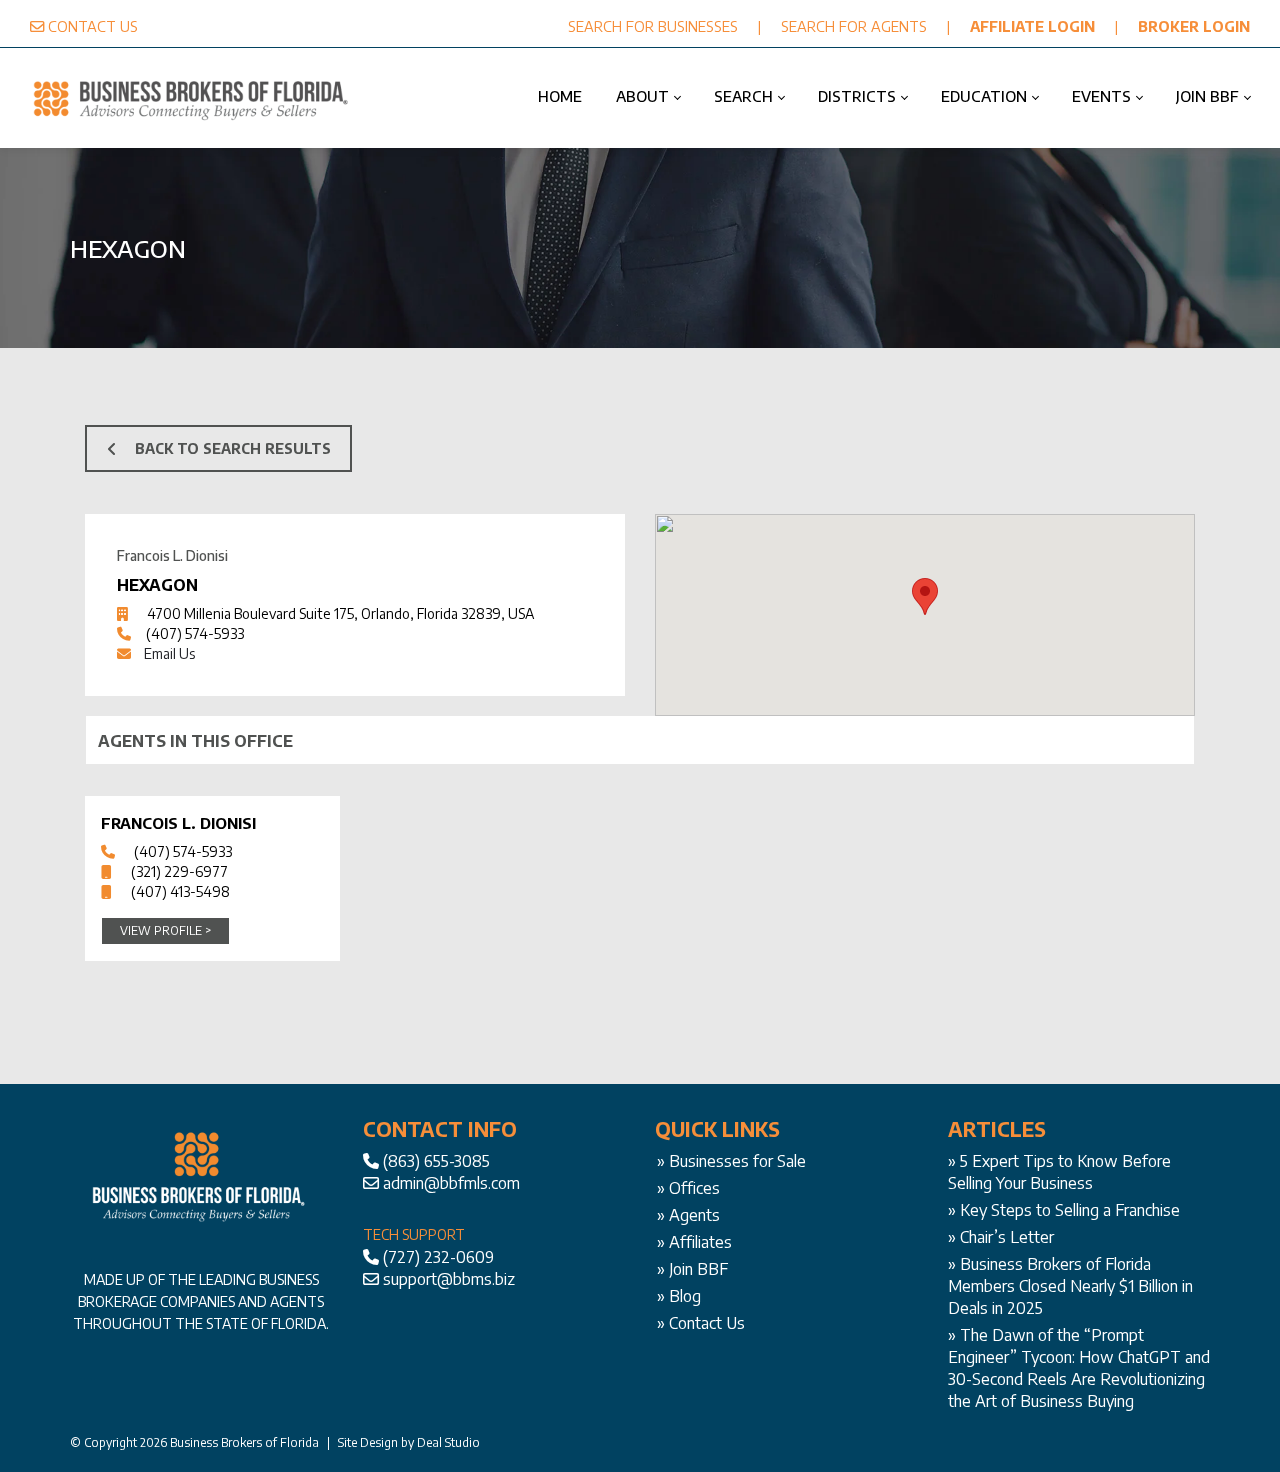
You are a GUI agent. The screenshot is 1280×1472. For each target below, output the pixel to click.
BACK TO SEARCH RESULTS (233, 448)
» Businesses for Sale (731, 1161)
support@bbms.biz (449, 1279)
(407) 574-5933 (195, 633)
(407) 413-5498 (180, 891)
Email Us (169, 653)
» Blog (679, 1296)
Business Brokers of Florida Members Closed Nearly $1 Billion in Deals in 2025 (1070, 1286)
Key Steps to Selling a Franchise (1070, 1210)
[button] (925, 596)
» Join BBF (692, 1269)
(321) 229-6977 (179, 871)
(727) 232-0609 (438, 1257)
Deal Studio (448, 1442)
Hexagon (157, 585)
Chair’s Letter (1007, 1237)
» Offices (688, 1188)
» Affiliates (694, 1242)
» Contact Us (701, 1323)
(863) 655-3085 (436, 1161)
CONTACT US (93, 26)
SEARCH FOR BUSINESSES (653, 26)
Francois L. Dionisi (178, 823)
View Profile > (165, 930)
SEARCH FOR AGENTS (854, 26)
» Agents (688, 1215)
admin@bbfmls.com (451, 1183)
